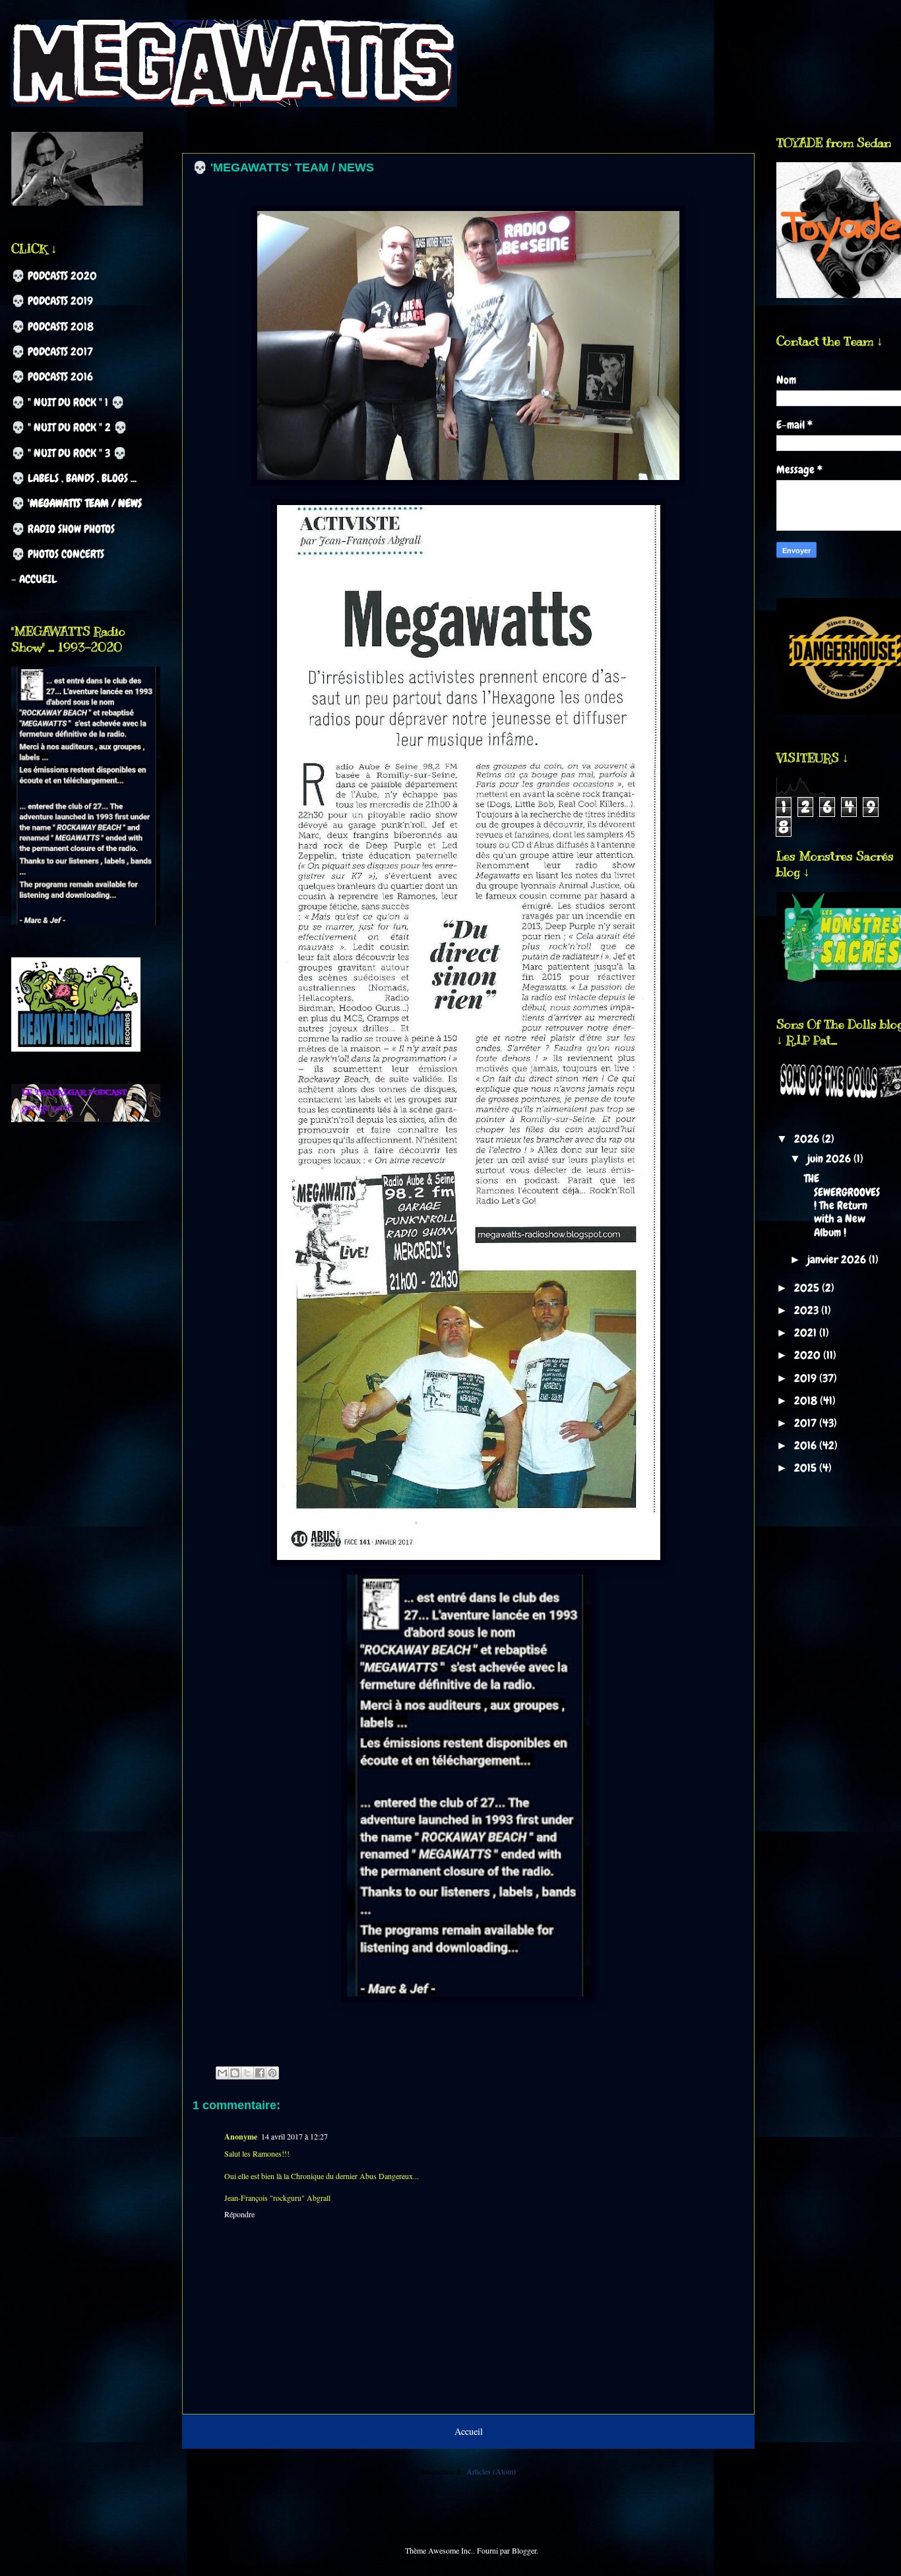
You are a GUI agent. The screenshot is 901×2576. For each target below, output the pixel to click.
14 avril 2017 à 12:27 (295, 2136)
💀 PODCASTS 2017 (52, 351)
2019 (807, 1378)
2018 (807, 1400)
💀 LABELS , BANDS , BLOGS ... (74, 478)
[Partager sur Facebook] (260, 2073)
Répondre (239, 2214)
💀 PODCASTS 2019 (52, 301)
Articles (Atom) (491, 2471)
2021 (807, 1333)
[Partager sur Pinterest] (272, 2073)
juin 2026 (830, 1158)
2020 (809, 1355)
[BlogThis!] (235, 2073)
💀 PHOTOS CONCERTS (58, 554)
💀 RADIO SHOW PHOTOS (63, 529)
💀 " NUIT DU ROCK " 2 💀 (69, 427)
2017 (807, 1423)
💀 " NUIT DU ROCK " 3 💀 (69, 453)
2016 (807, 1445)
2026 (808, 1139)
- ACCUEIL (34, 579)
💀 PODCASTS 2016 (52, 376)
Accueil (469, 2431)
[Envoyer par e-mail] (222, 2073)
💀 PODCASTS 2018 (52, 326)
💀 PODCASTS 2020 (54, 276)
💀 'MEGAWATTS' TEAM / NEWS (77, 503)
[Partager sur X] (247, 2073)
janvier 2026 (838, 1259)
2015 (807, 1468)
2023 (808, 1310)
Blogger (524, 2550)
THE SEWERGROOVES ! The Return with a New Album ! (842, 1205)
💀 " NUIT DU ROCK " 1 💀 (68, 402)
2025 (808, 1288)
